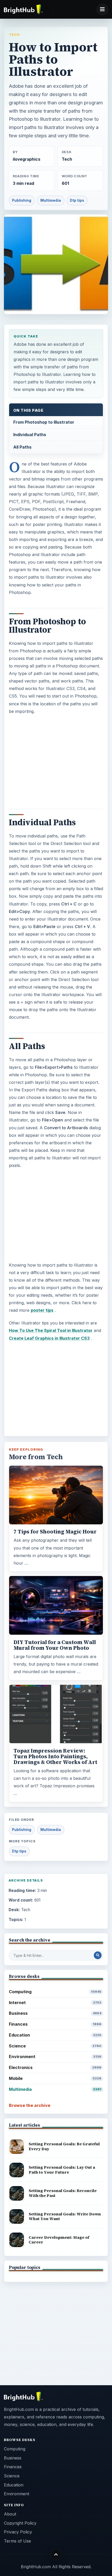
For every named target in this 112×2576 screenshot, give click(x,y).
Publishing (22, 200)
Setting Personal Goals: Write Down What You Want (65, 2216)
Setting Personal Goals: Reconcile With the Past (63, 2193)
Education (55, 2035)
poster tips (42, 1310)
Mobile (55, 2078)
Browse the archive (30, 2105)
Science (55, 2046)
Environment (55, 2057)
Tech (14, 35)
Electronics (55, 2067)
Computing (55, 1992)
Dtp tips (77, 200)
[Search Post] (98, 1955)
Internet (55, 2003)
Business (55, 2013)
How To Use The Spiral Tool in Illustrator (51, 1330)
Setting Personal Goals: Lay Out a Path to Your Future (62, 2170)
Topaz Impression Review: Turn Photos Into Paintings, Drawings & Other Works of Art (55, 1756)
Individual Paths (30, 435)
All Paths (22, 447)
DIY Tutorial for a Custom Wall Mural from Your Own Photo (55, 1645)
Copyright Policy (20, 2523)
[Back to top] (56, 2554)
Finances (55, 2024)
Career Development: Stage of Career (59, 2240)
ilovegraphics (27, 159)
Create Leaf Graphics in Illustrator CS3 (49, 1338)
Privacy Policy (18, 2532)
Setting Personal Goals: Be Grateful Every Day (64, 2146)
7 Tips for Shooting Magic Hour (55, 1532)
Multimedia (51, 200)
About (10, 2514)
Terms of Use (17, 2541)
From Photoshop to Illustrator (44, 422)
